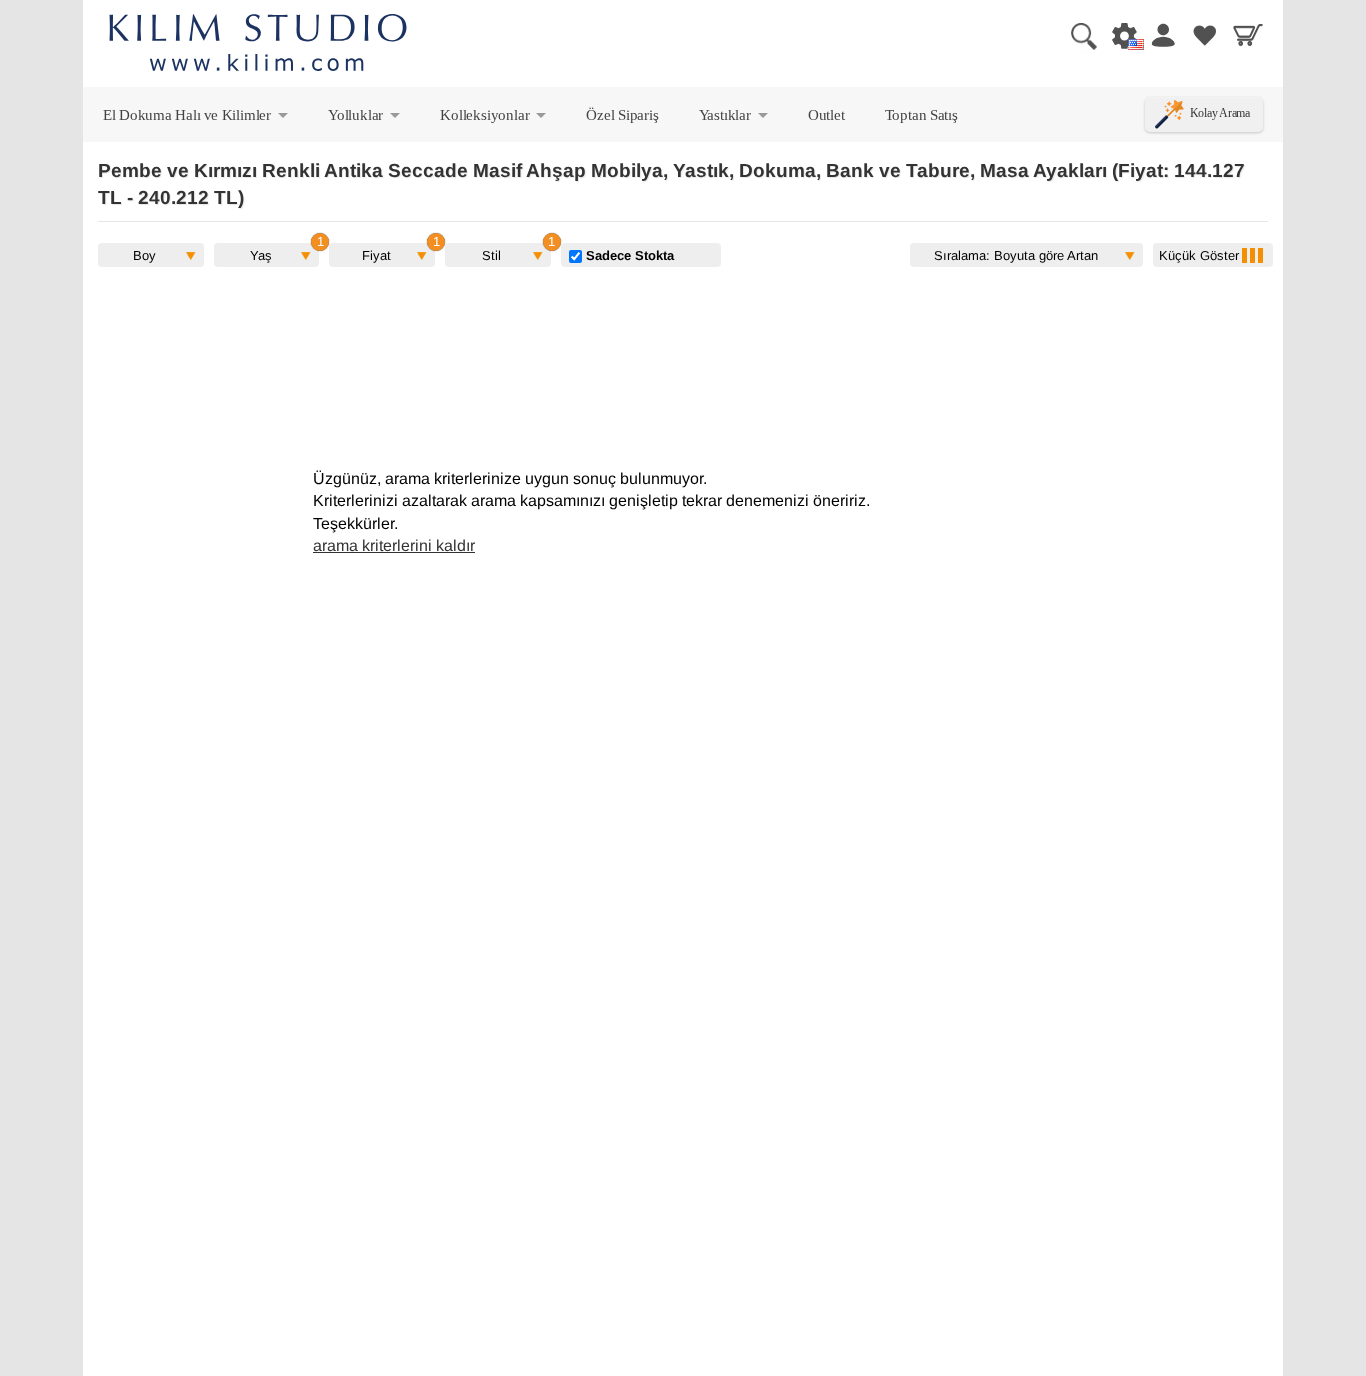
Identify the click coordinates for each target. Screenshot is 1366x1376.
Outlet (826, 114)
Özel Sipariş (622, 114)
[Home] (258, 45)
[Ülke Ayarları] (1119, 35)
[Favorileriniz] (1205, 35)
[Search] (1076, 35)
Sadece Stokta (628, 255)
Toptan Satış (921, 114)
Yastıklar (735, 119)
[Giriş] (1162, 35)
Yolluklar (365, 119)
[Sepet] (1248, 35)
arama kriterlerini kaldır (394, 545)
